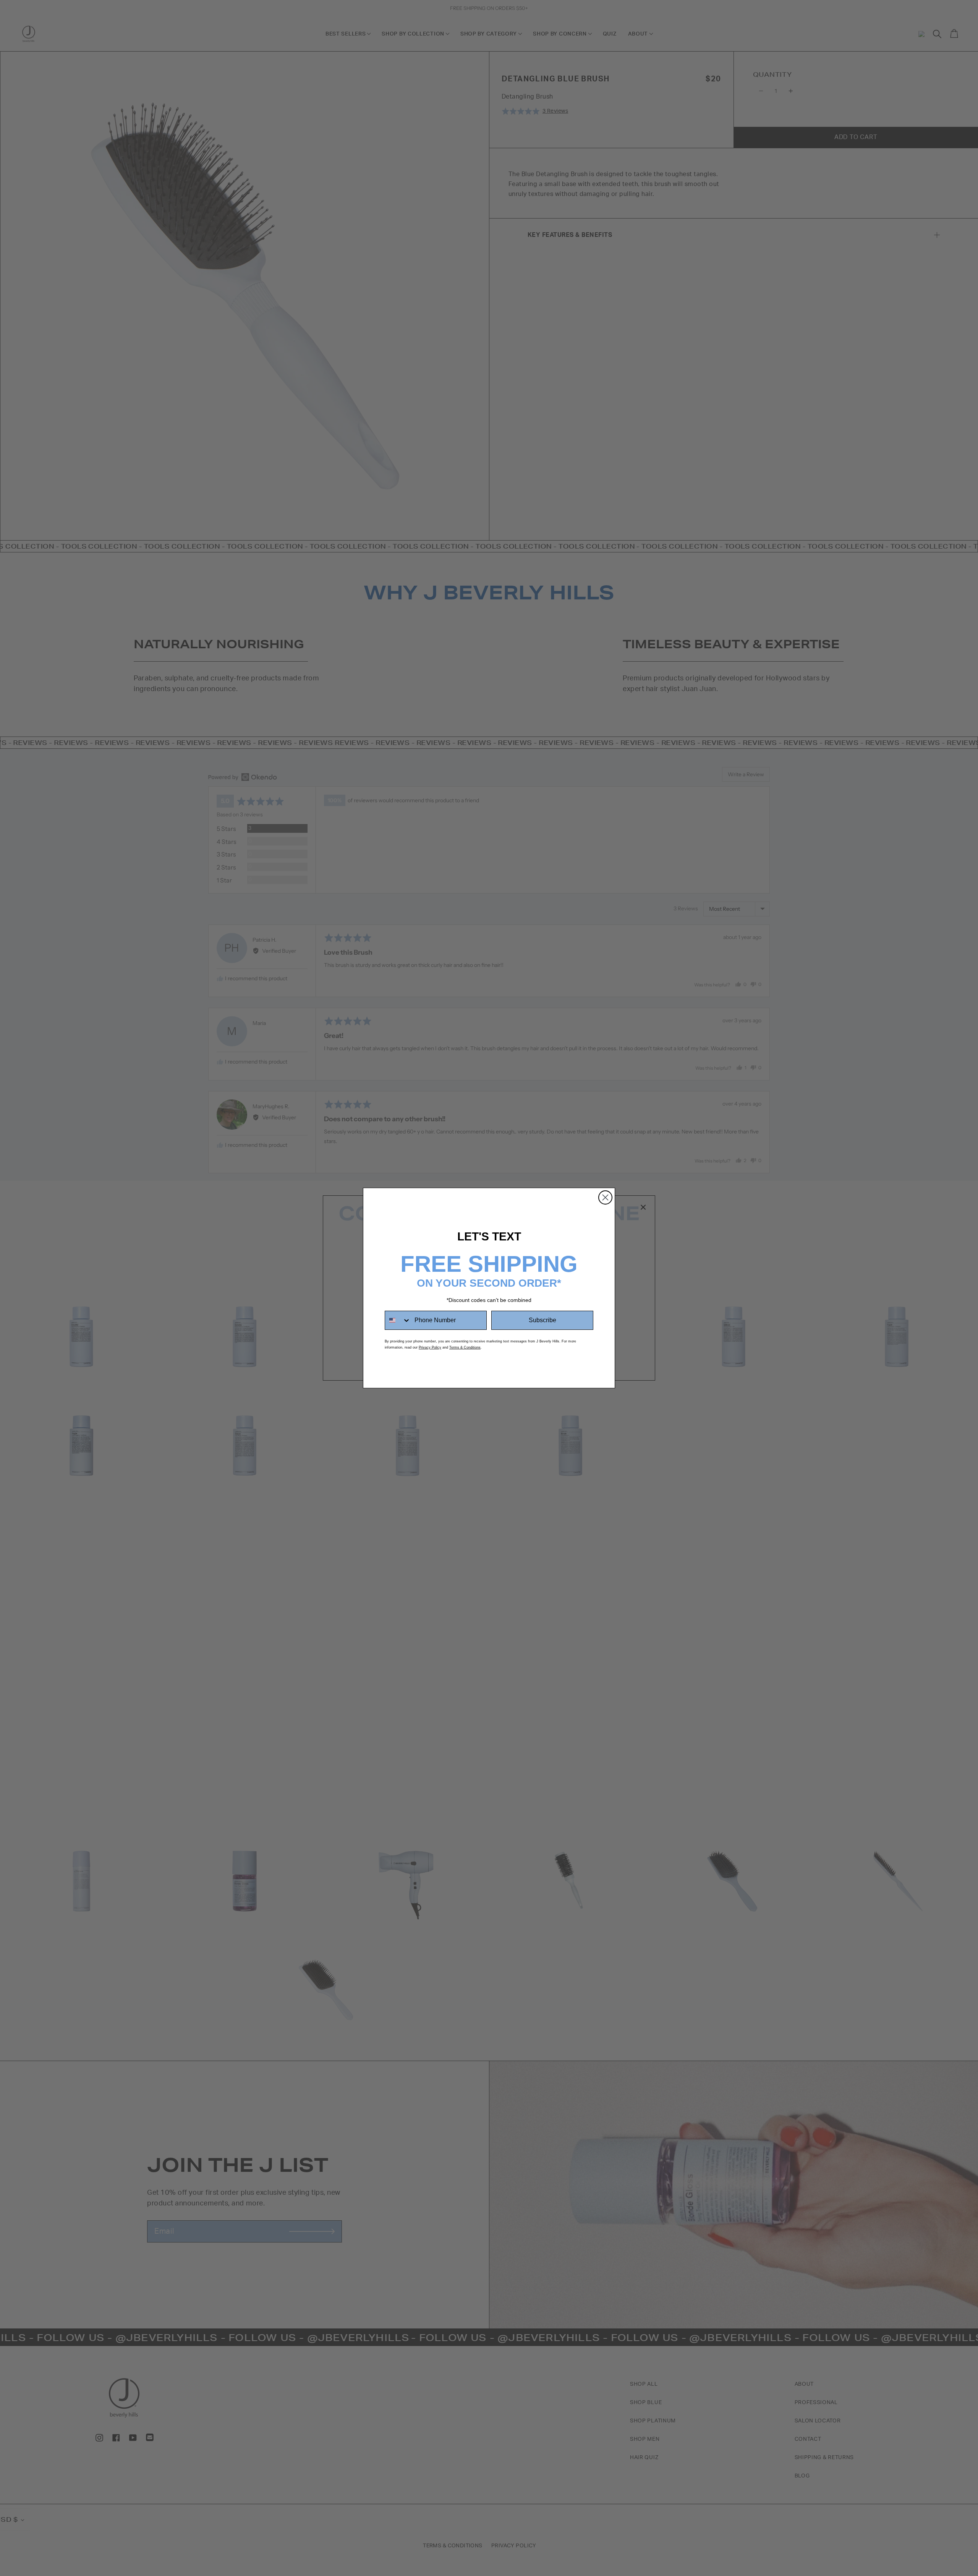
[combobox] (398, 1320)
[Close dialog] (605, 1197)
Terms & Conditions (465, 1347)
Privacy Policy (430, 1347)
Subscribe (542, 1320)
